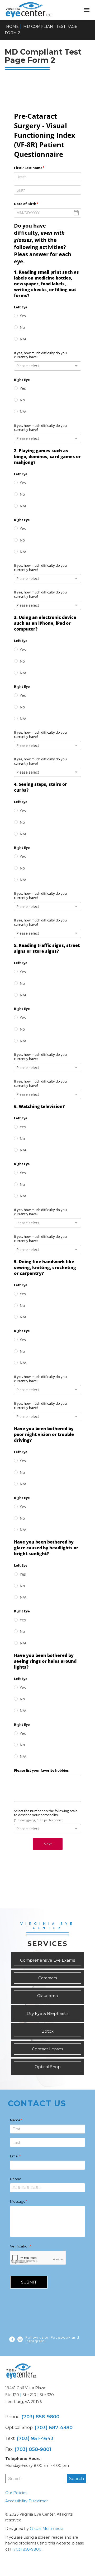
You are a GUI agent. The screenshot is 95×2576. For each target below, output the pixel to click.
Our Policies (16, 2493)
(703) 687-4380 (54, 2428)
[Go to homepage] (41, 10)
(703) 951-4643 (35, 2438)
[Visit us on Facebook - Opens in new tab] (12, 2339)
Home (12, 26)
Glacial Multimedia (47, 2529)
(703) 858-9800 (40, 2417)
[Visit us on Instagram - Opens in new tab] (20, 2339)
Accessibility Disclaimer (27, 2501)
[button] (87, 10)
